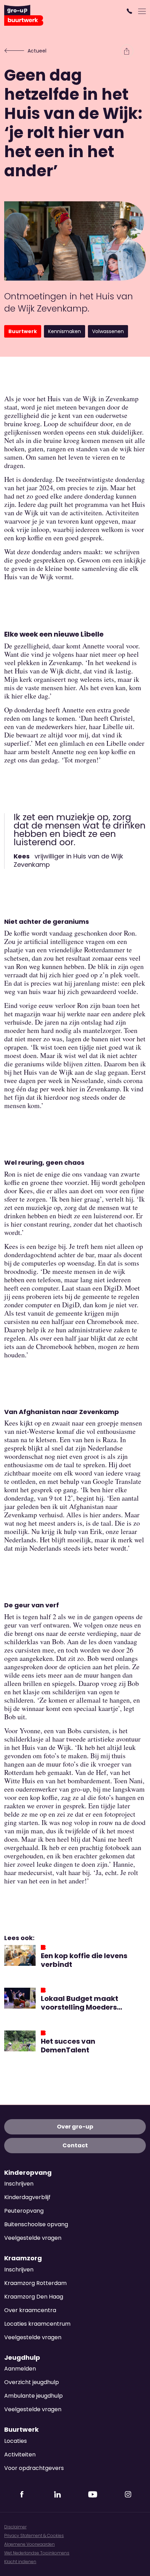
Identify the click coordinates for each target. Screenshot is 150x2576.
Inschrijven (19, 2184)
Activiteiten (20, 2454)
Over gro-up (75, 2127)
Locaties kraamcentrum (37, 2324)
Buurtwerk (21, 2430)
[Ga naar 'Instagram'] (128, 2492)
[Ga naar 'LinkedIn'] (57, 2492)
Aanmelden (20, 2369)
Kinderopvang (28, 2173)
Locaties (16, 2441)
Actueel (37, 51)
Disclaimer (15, 2527)
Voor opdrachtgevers (34, 2468)
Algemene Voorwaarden (29, 2544)
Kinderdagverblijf (27, 2197)
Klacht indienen (20, 2562)
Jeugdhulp (22, 2358)
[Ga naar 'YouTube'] (93, 2492)
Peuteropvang (24, 2211)
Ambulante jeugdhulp (33, 2396)
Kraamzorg (23, 2258)
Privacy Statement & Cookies (34, 2535)
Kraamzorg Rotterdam (35, 2283)
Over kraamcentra (30, 2310)
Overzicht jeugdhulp (32, 2382)
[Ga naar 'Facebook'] (22, 2492)
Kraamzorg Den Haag (34, 2297)
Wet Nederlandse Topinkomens (37, 2553)
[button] (130, 11)
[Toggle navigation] (142, 11)
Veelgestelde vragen (33, 2238)
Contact (75, 2145)
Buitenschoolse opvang (36, 2224)
